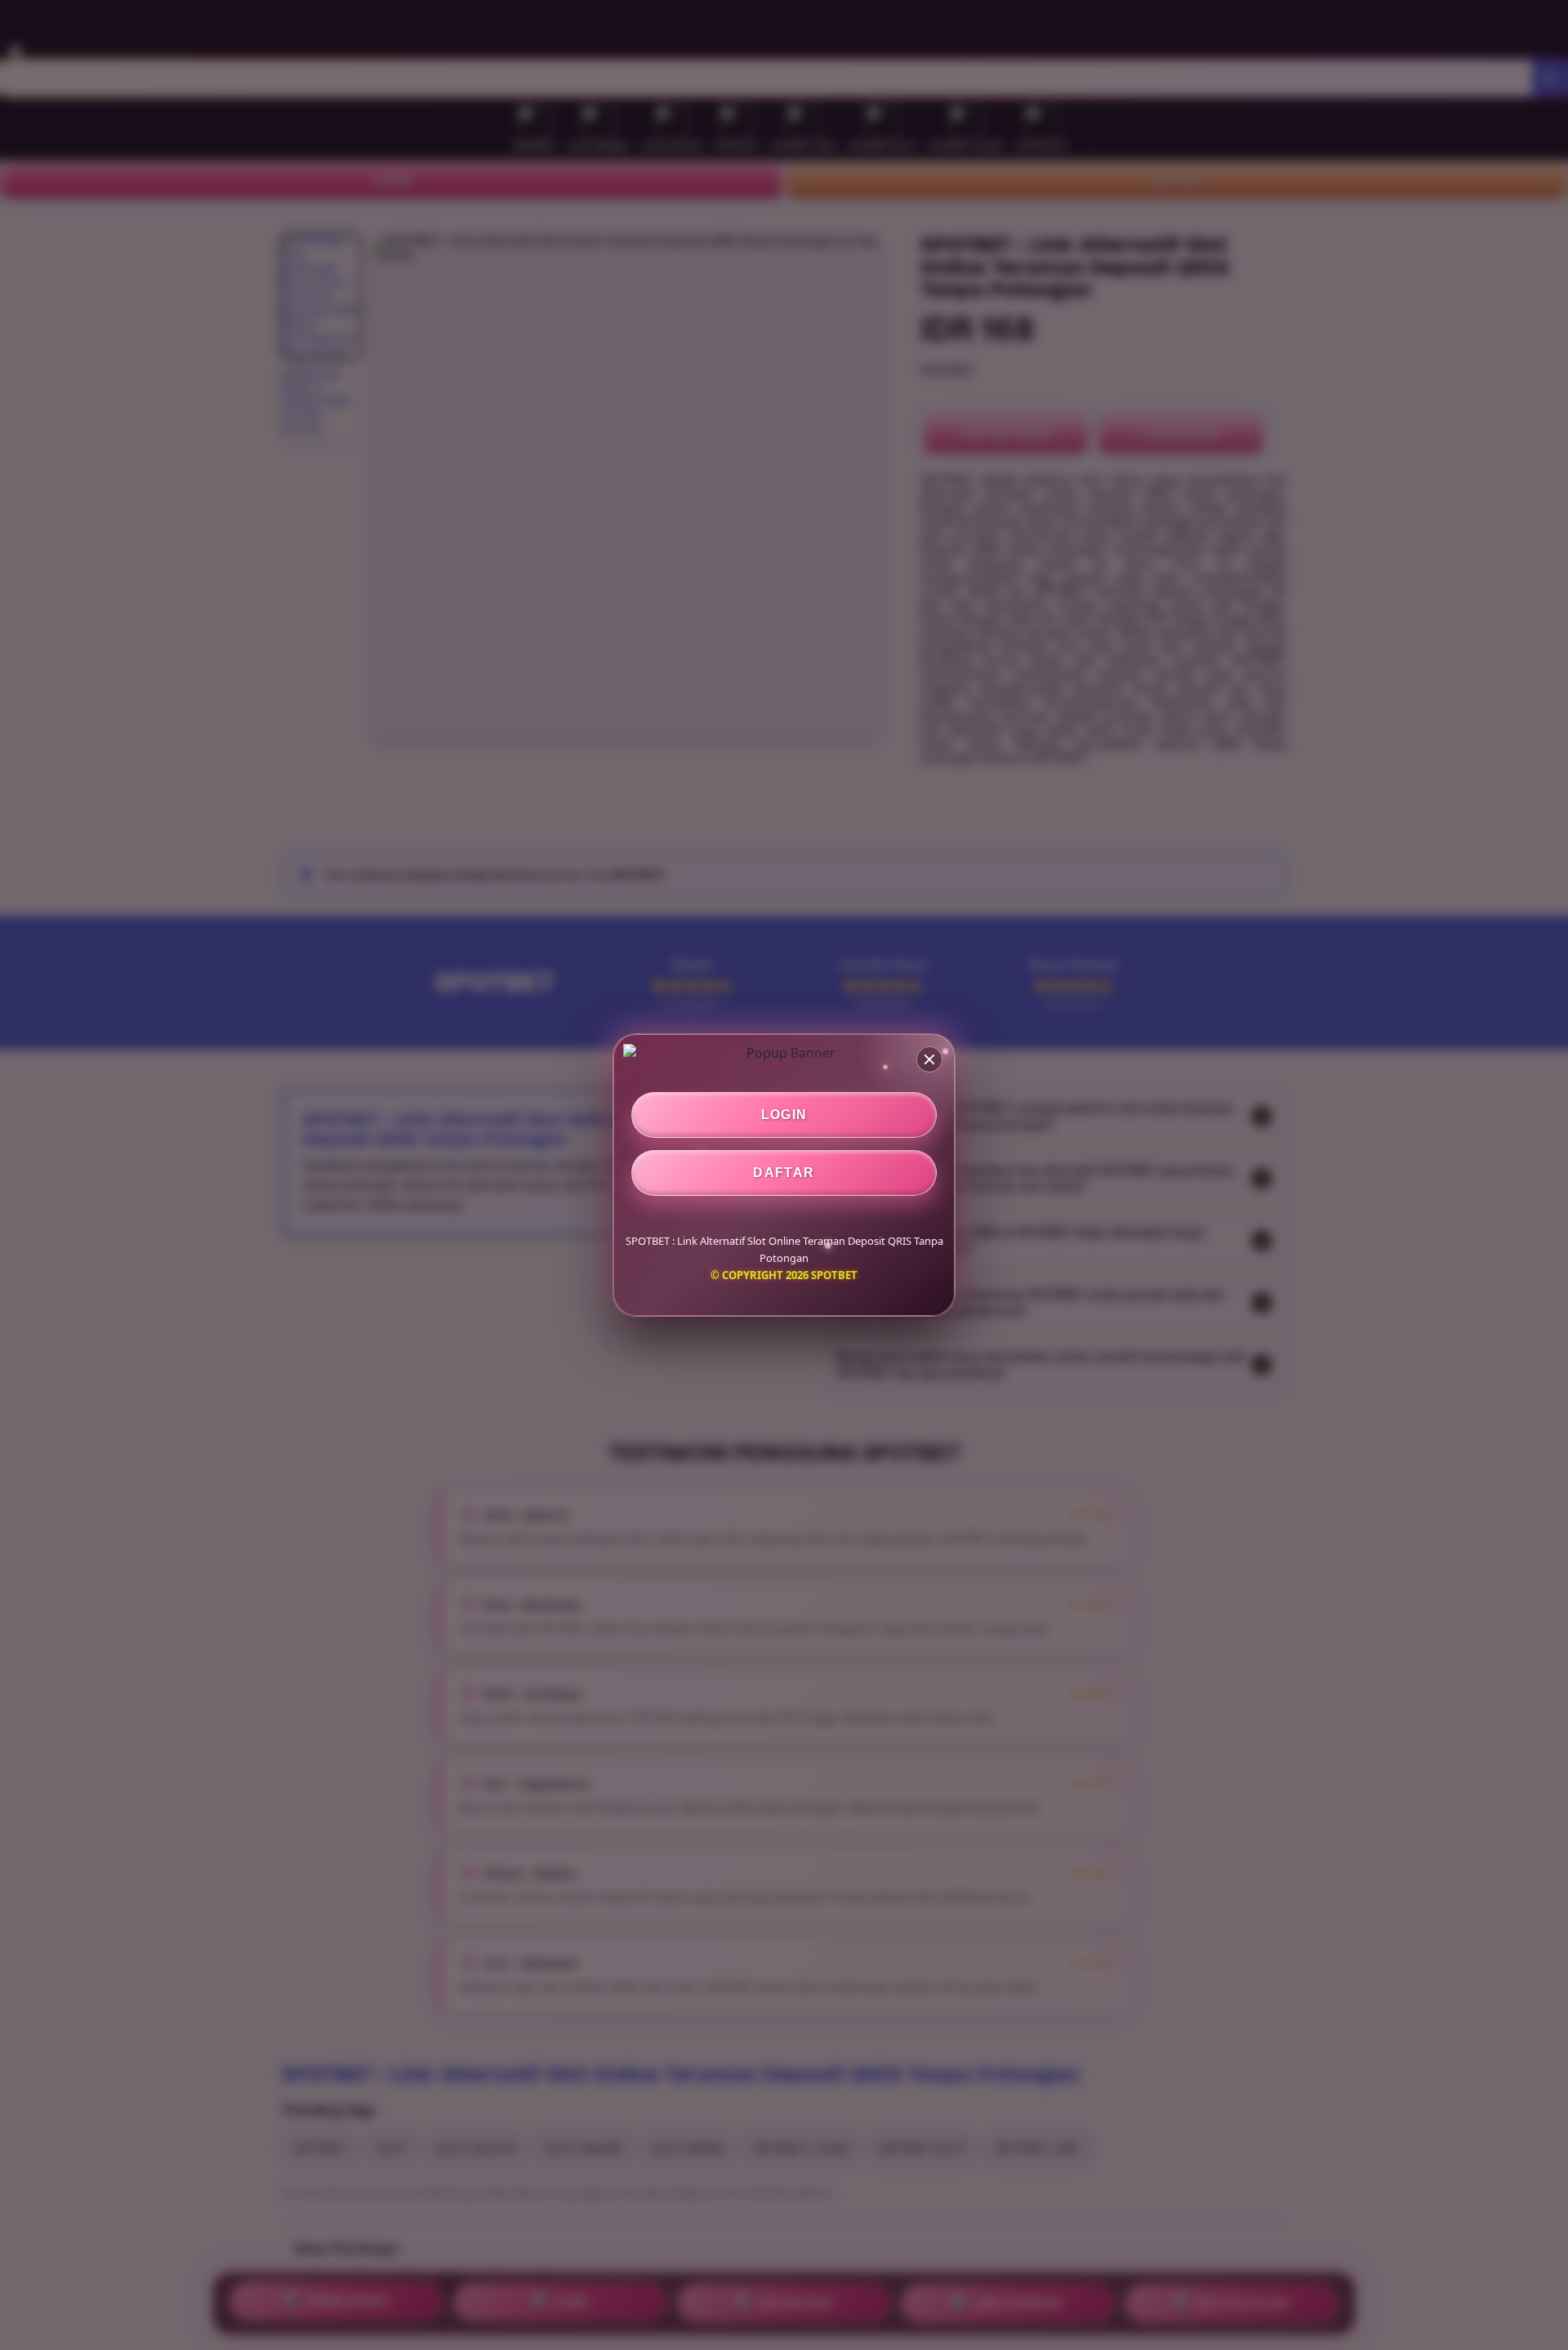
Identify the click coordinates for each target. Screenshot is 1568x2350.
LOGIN (784, 1115)
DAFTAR (784, 1173)
